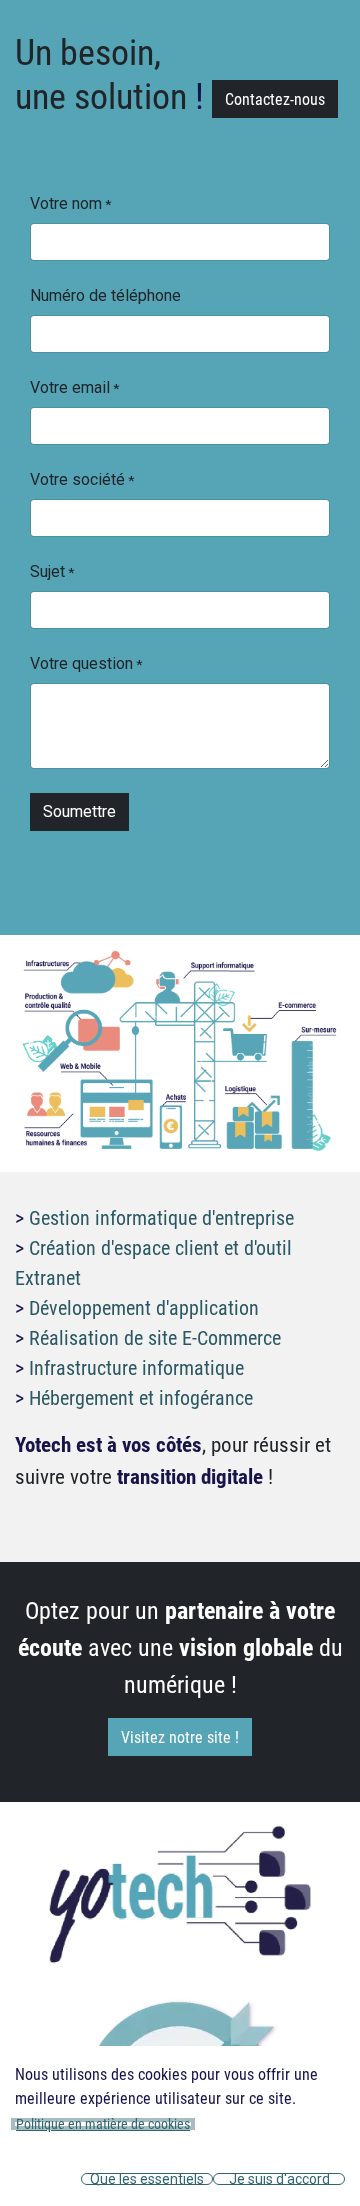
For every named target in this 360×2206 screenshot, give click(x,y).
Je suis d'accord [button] (279, 2179)
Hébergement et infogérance (141, 1397)
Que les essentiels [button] (147, 2179)
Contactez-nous (275, 98)
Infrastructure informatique (136, 1367)
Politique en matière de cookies (103, 2124)
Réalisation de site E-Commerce (155, 1337)
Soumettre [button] (79, 811)
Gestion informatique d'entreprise (161, 1217)
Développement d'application (144, 1307)
